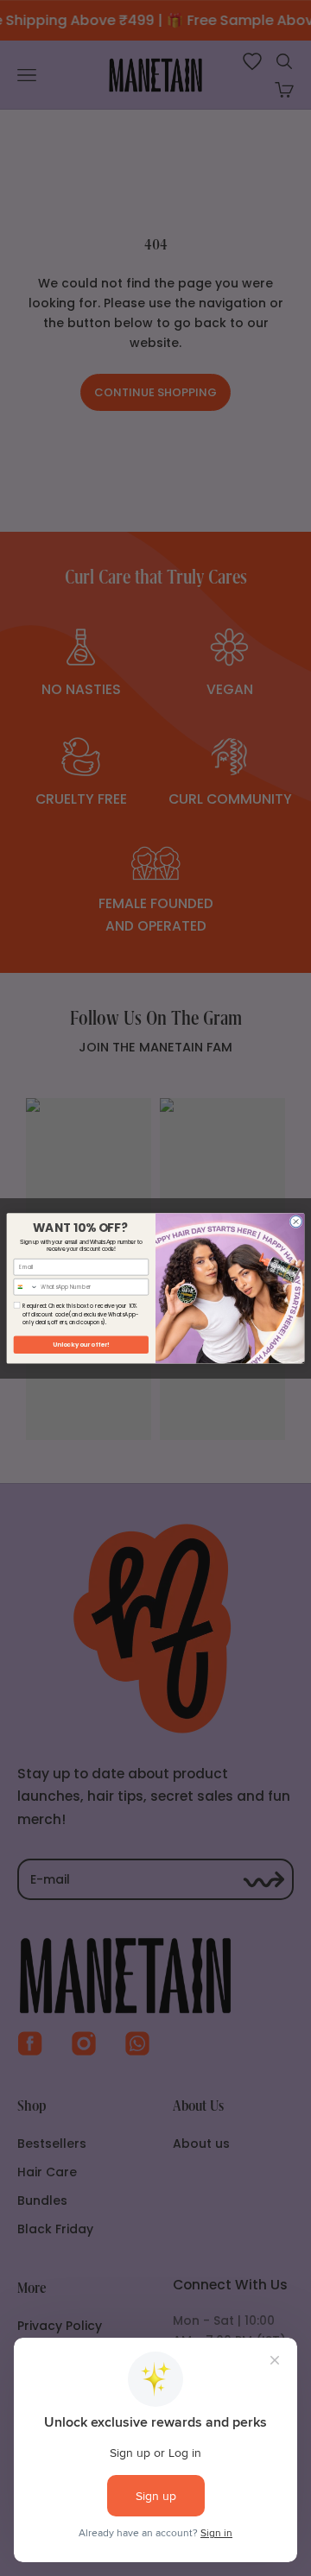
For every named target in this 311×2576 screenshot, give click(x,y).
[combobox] (26, 1286)
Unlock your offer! (81, 1344)
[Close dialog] (296, 1221)
